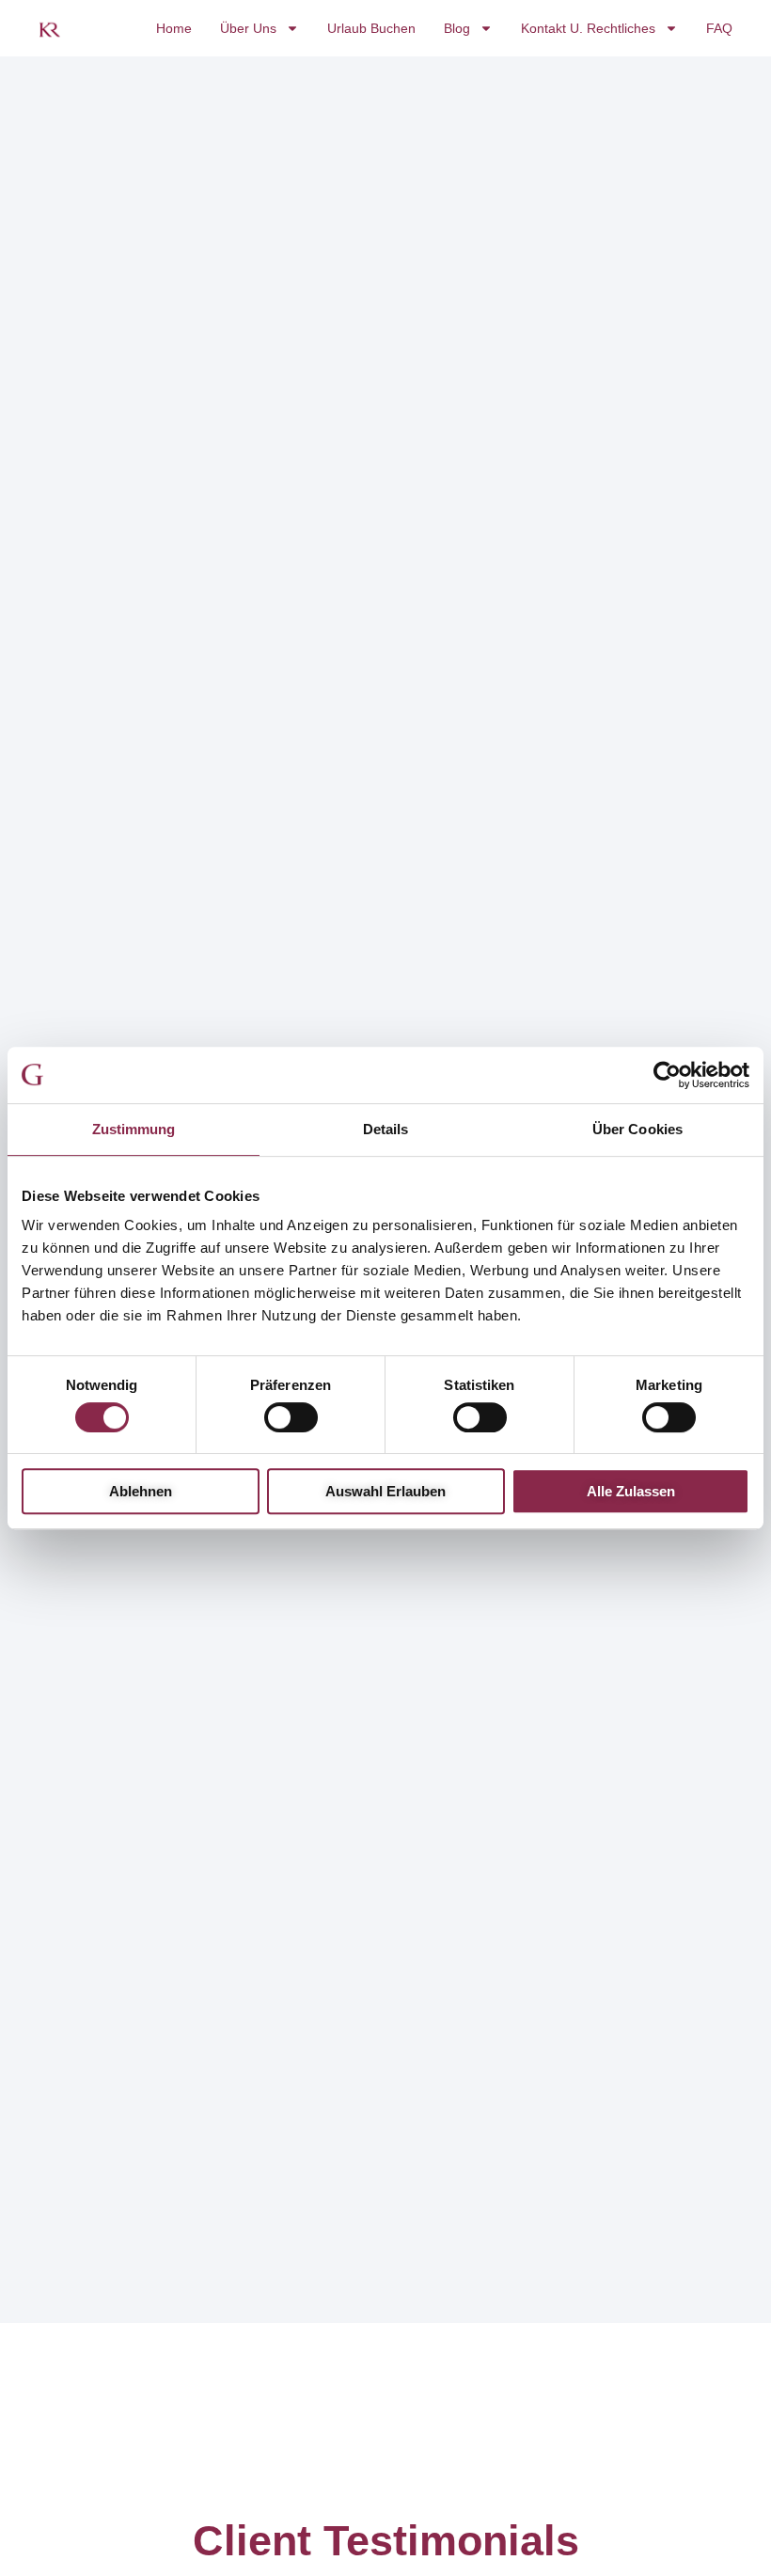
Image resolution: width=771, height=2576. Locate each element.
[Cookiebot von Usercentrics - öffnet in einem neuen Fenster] (667, 1075)
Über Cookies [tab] (637, 1129)
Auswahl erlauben (385, 1491)
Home (174, 28)
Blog (457, 28)
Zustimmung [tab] (134, 1129)
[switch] (291, 1417)
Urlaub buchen (371, 28)
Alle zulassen (631, 1491)
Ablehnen (141, 1491)
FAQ (719, 28)
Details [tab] (386, 1129)
